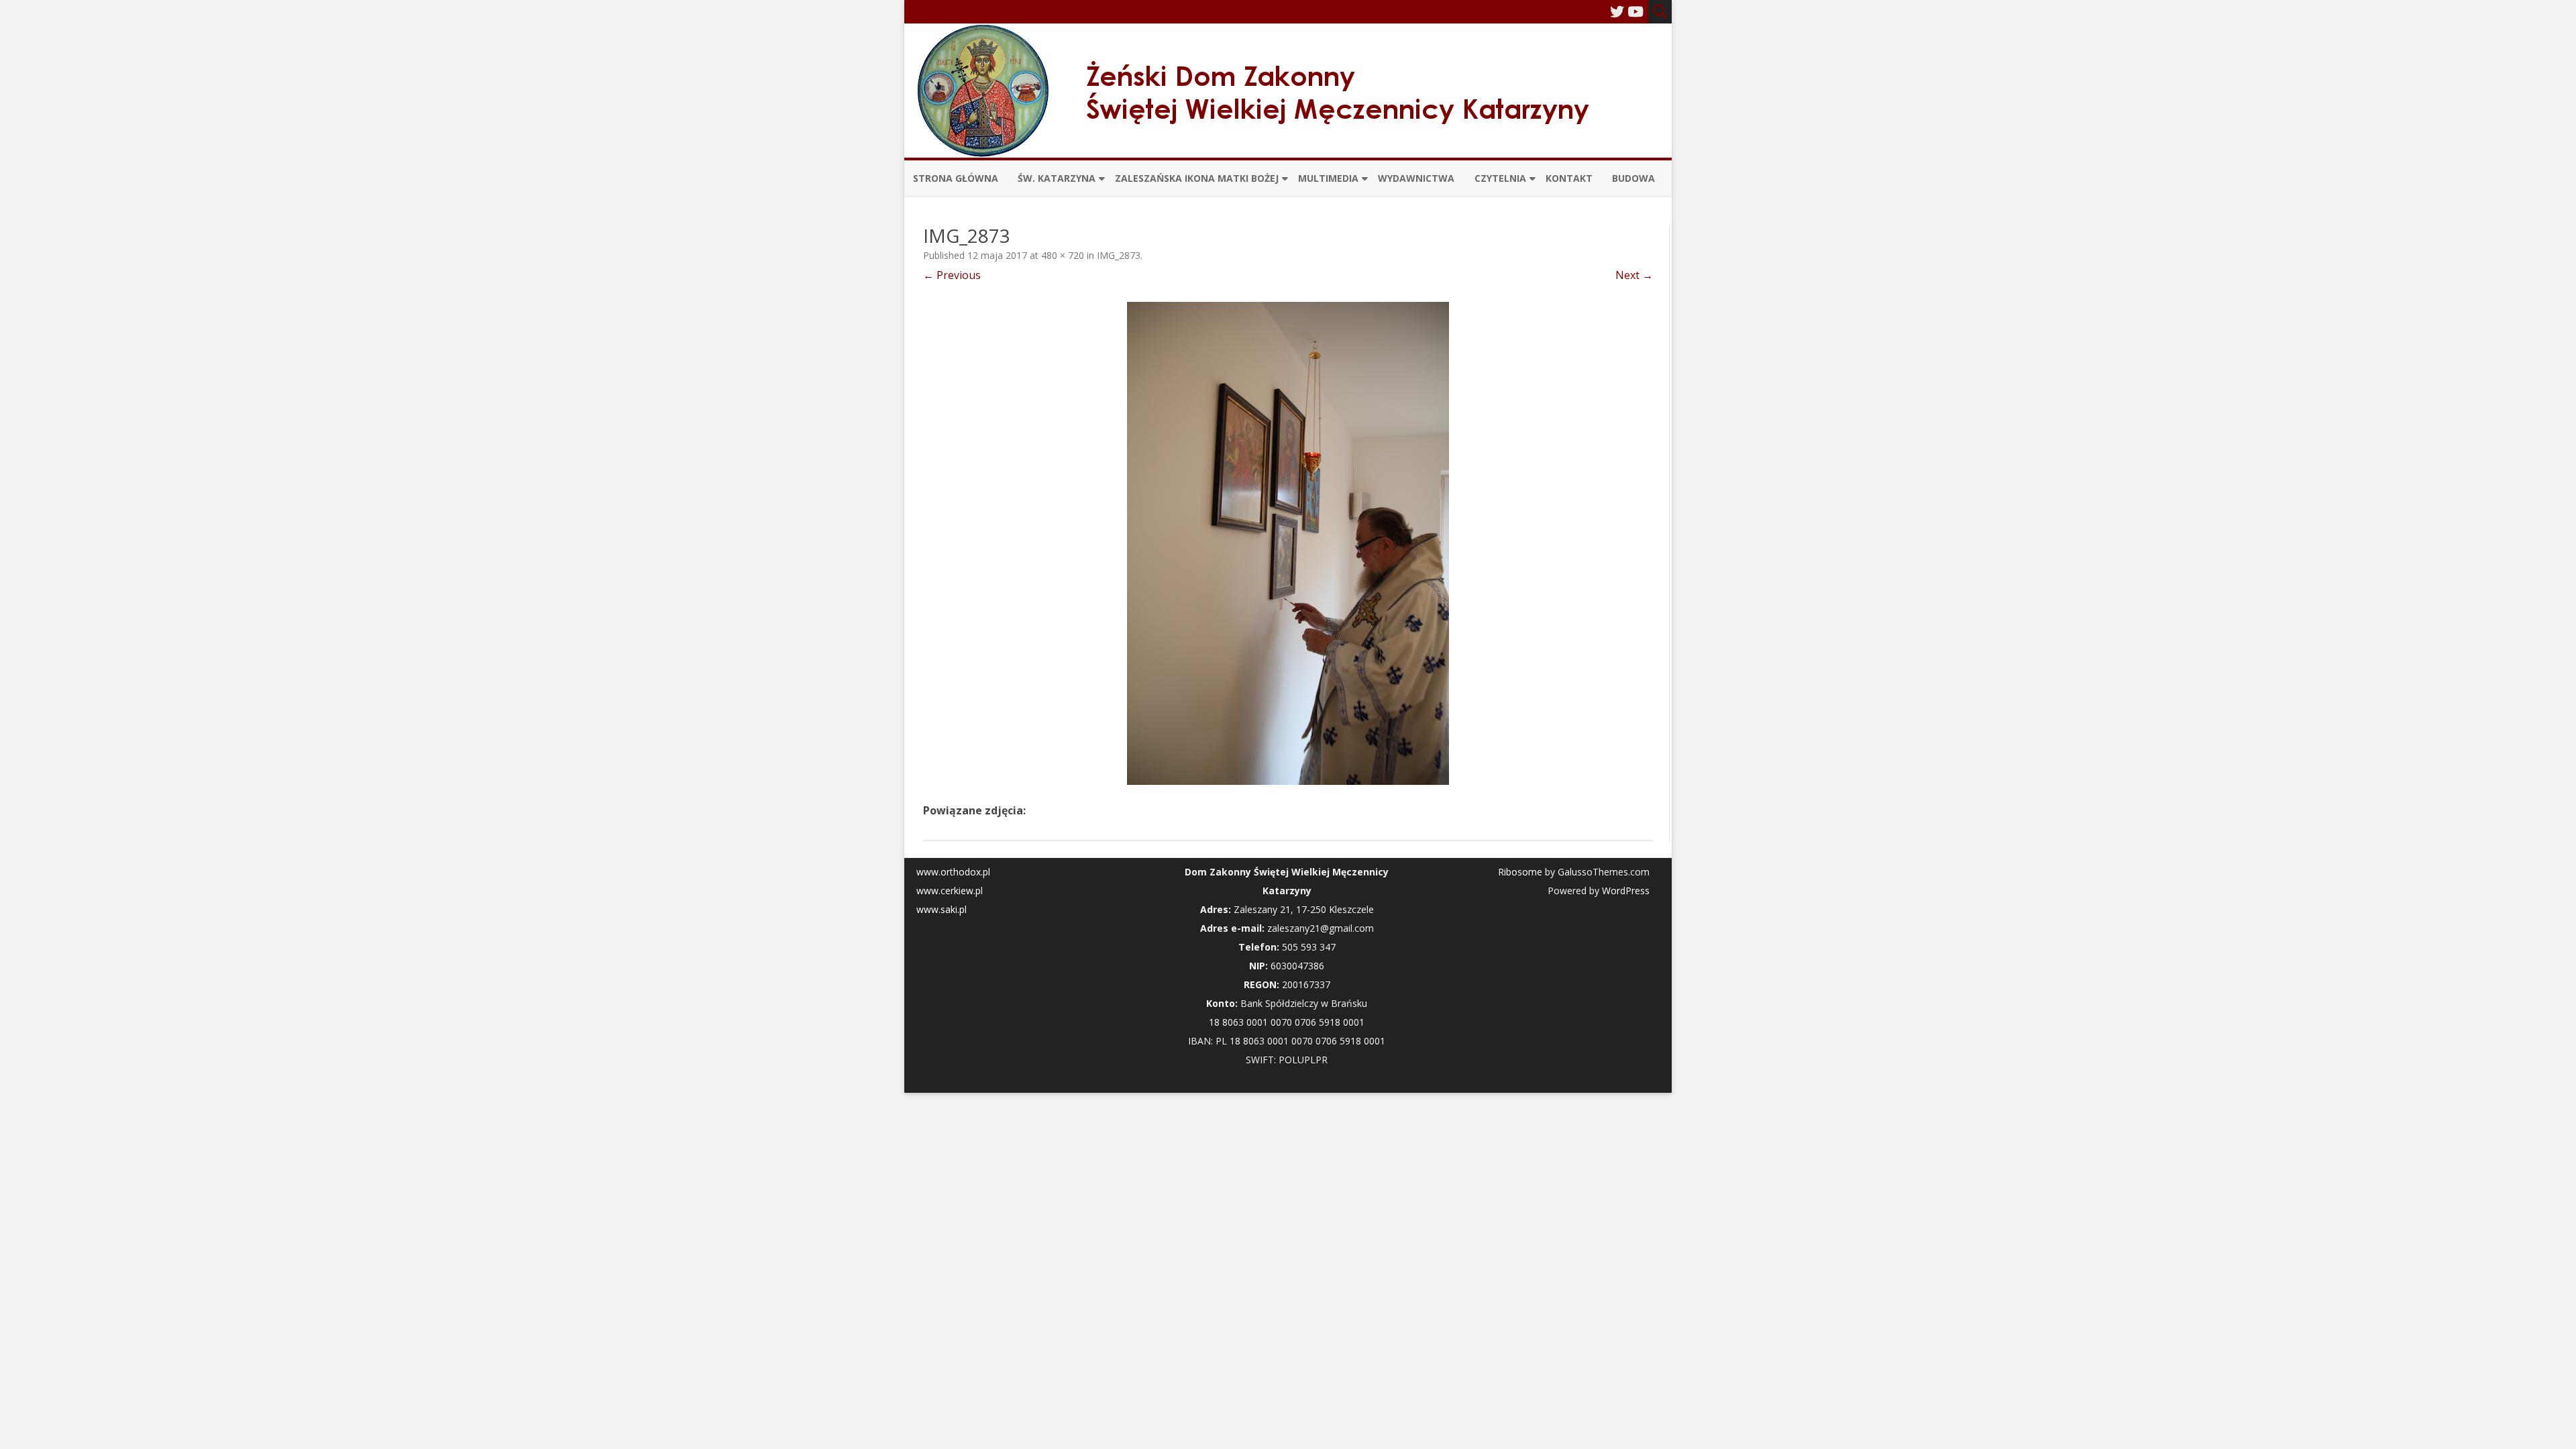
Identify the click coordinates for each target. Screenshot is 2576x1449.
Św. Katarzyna (1057, 178)
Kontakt (1569, 178)
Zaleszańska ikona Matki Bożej (1197, 178)
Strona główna (956, 178)
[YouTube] (1635, 11)
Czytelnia (1500, 178)
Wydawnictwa (1416, 178)
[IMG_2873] (1288, 543)
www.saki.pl (942, 909)
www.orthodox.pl (953, 872)
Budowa (1633, 178)
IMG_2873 (1119, 255)
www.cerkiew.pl (950, 891)
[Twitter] (1617, 11)
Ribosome (1520, 872)
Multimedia (1328, 178)
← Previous (952, 275)
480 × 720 (1063, 255)
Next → (1634, 275)
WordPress (1624, 891)
